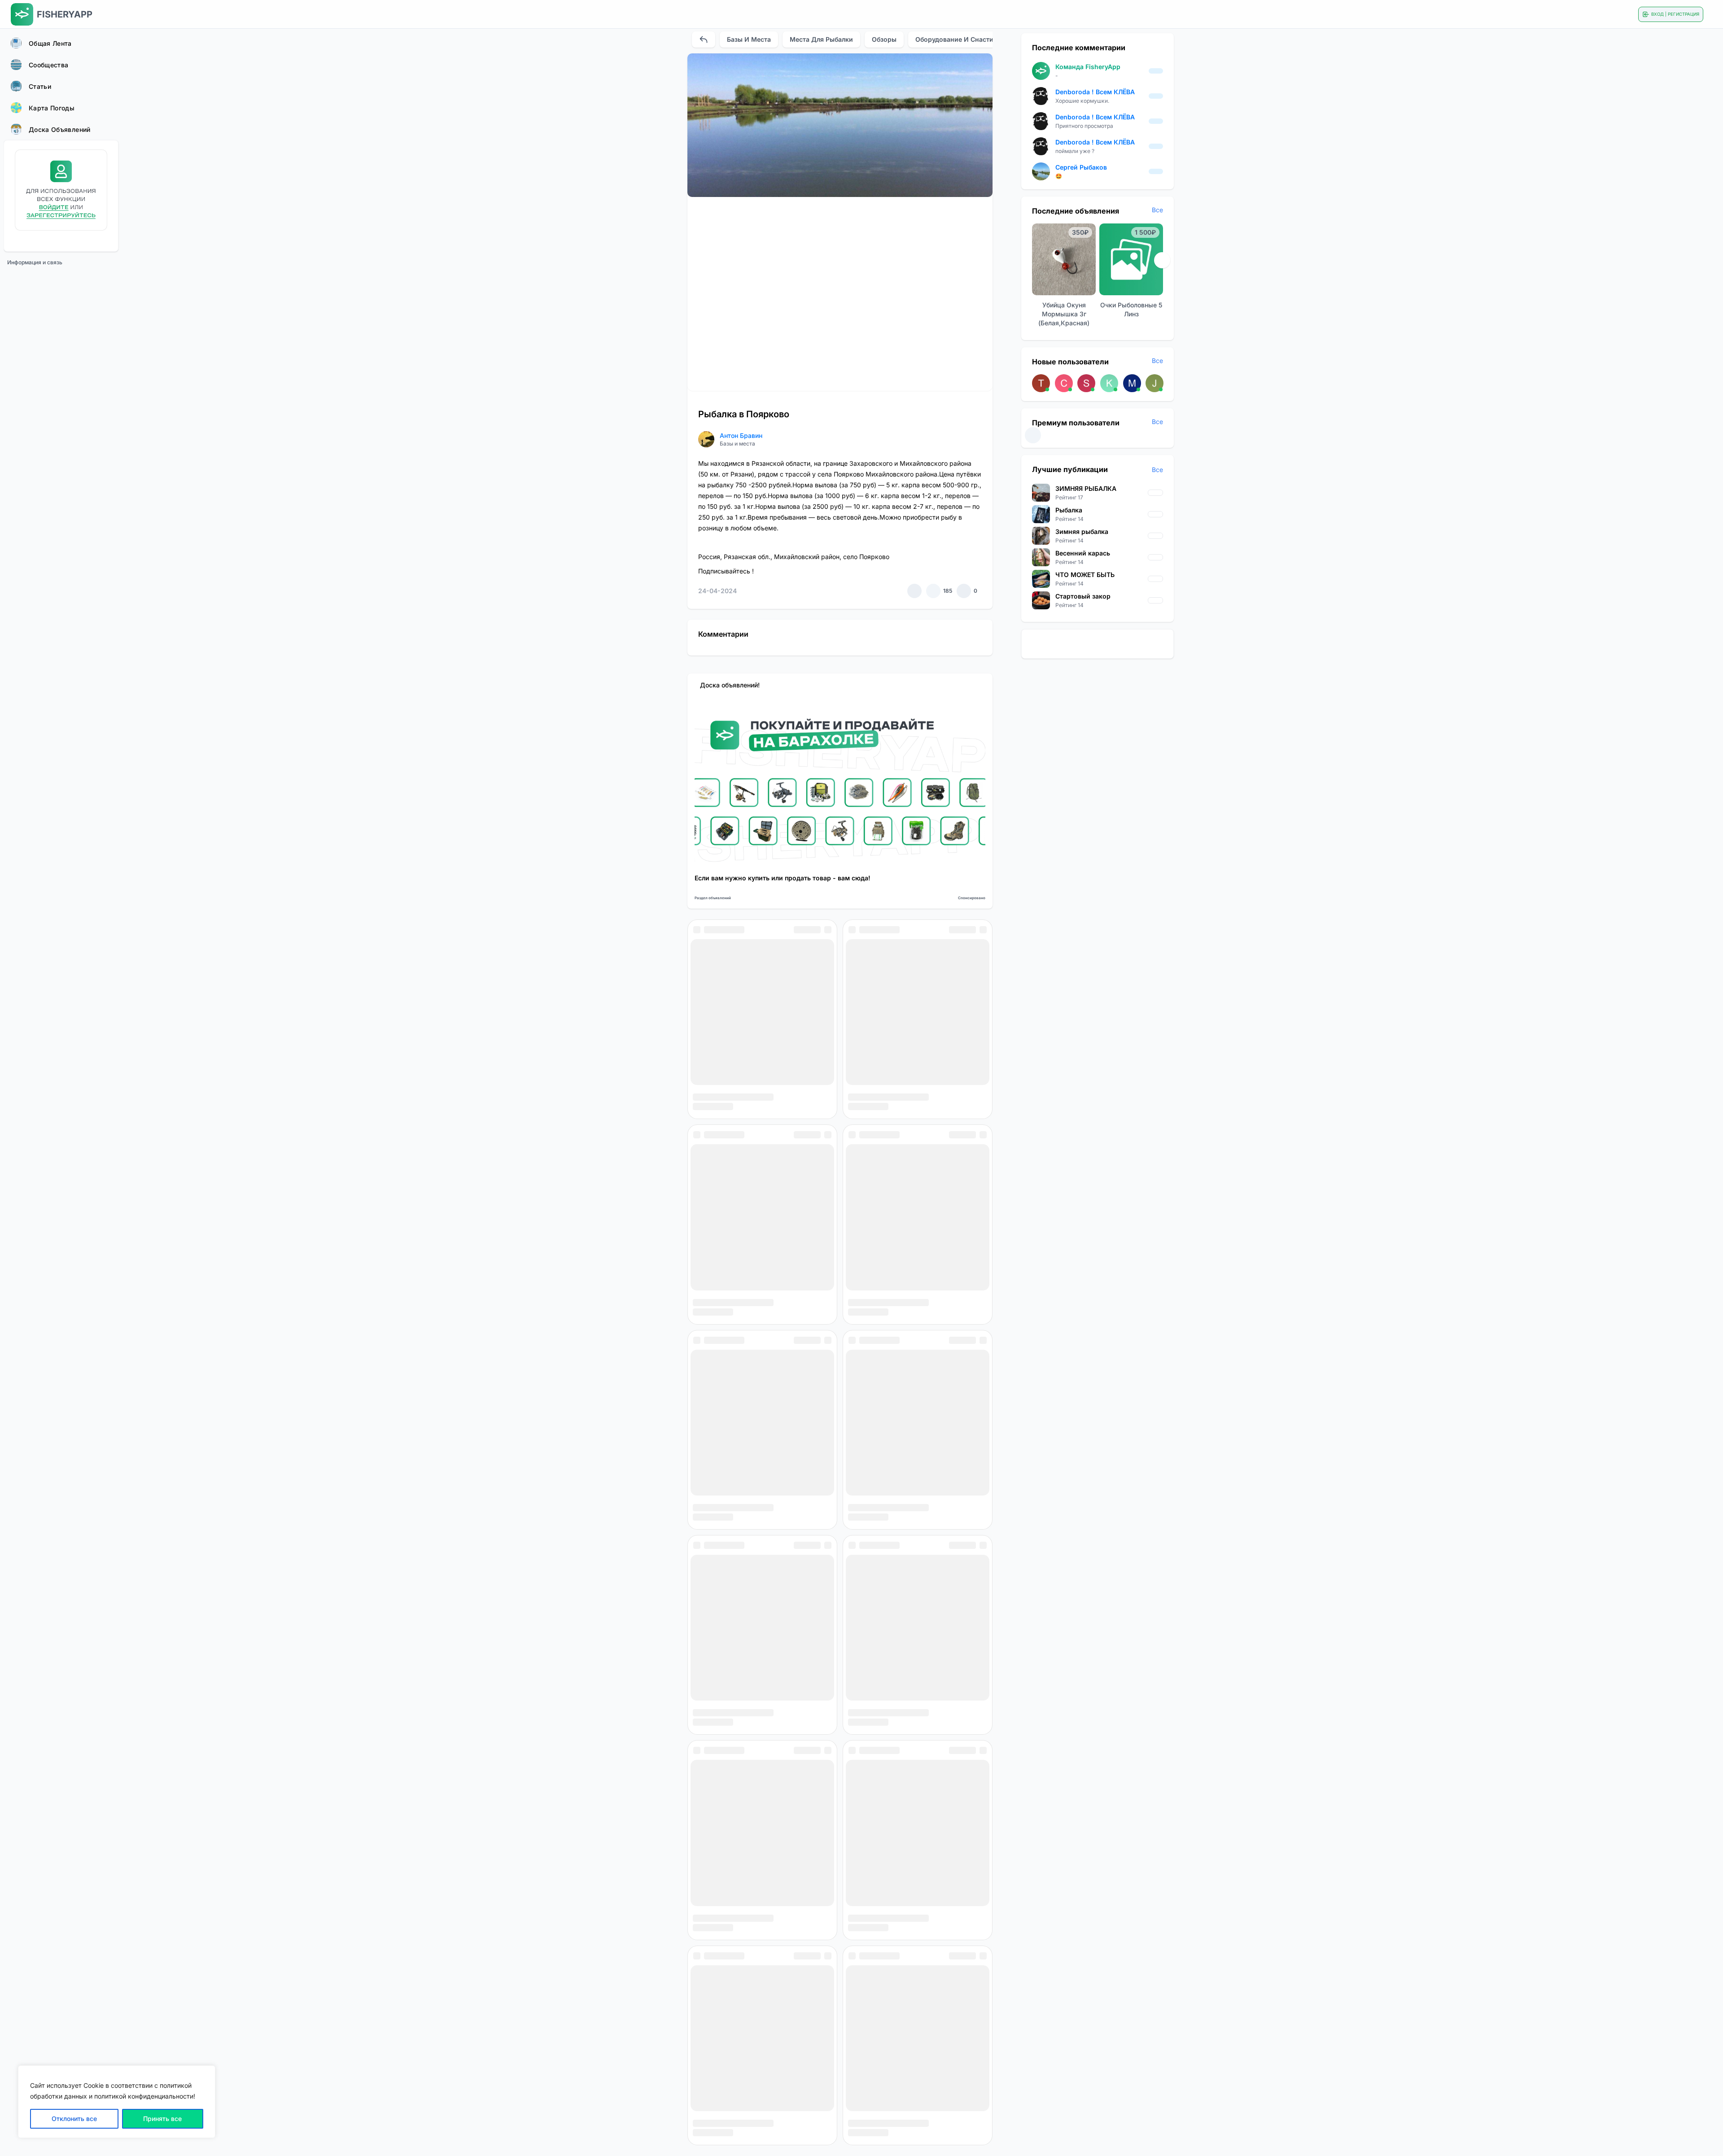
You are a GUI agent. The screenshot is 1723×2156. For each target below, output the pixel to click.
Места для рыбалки (821, 39)
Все (1157, 210)
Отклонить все (74, 2119)
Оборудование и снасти (954, 39)
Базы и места (749, 39)
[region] (117, 2102)
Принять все (162, 2119)
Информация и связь (35, 262)
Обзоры (884, 39)
